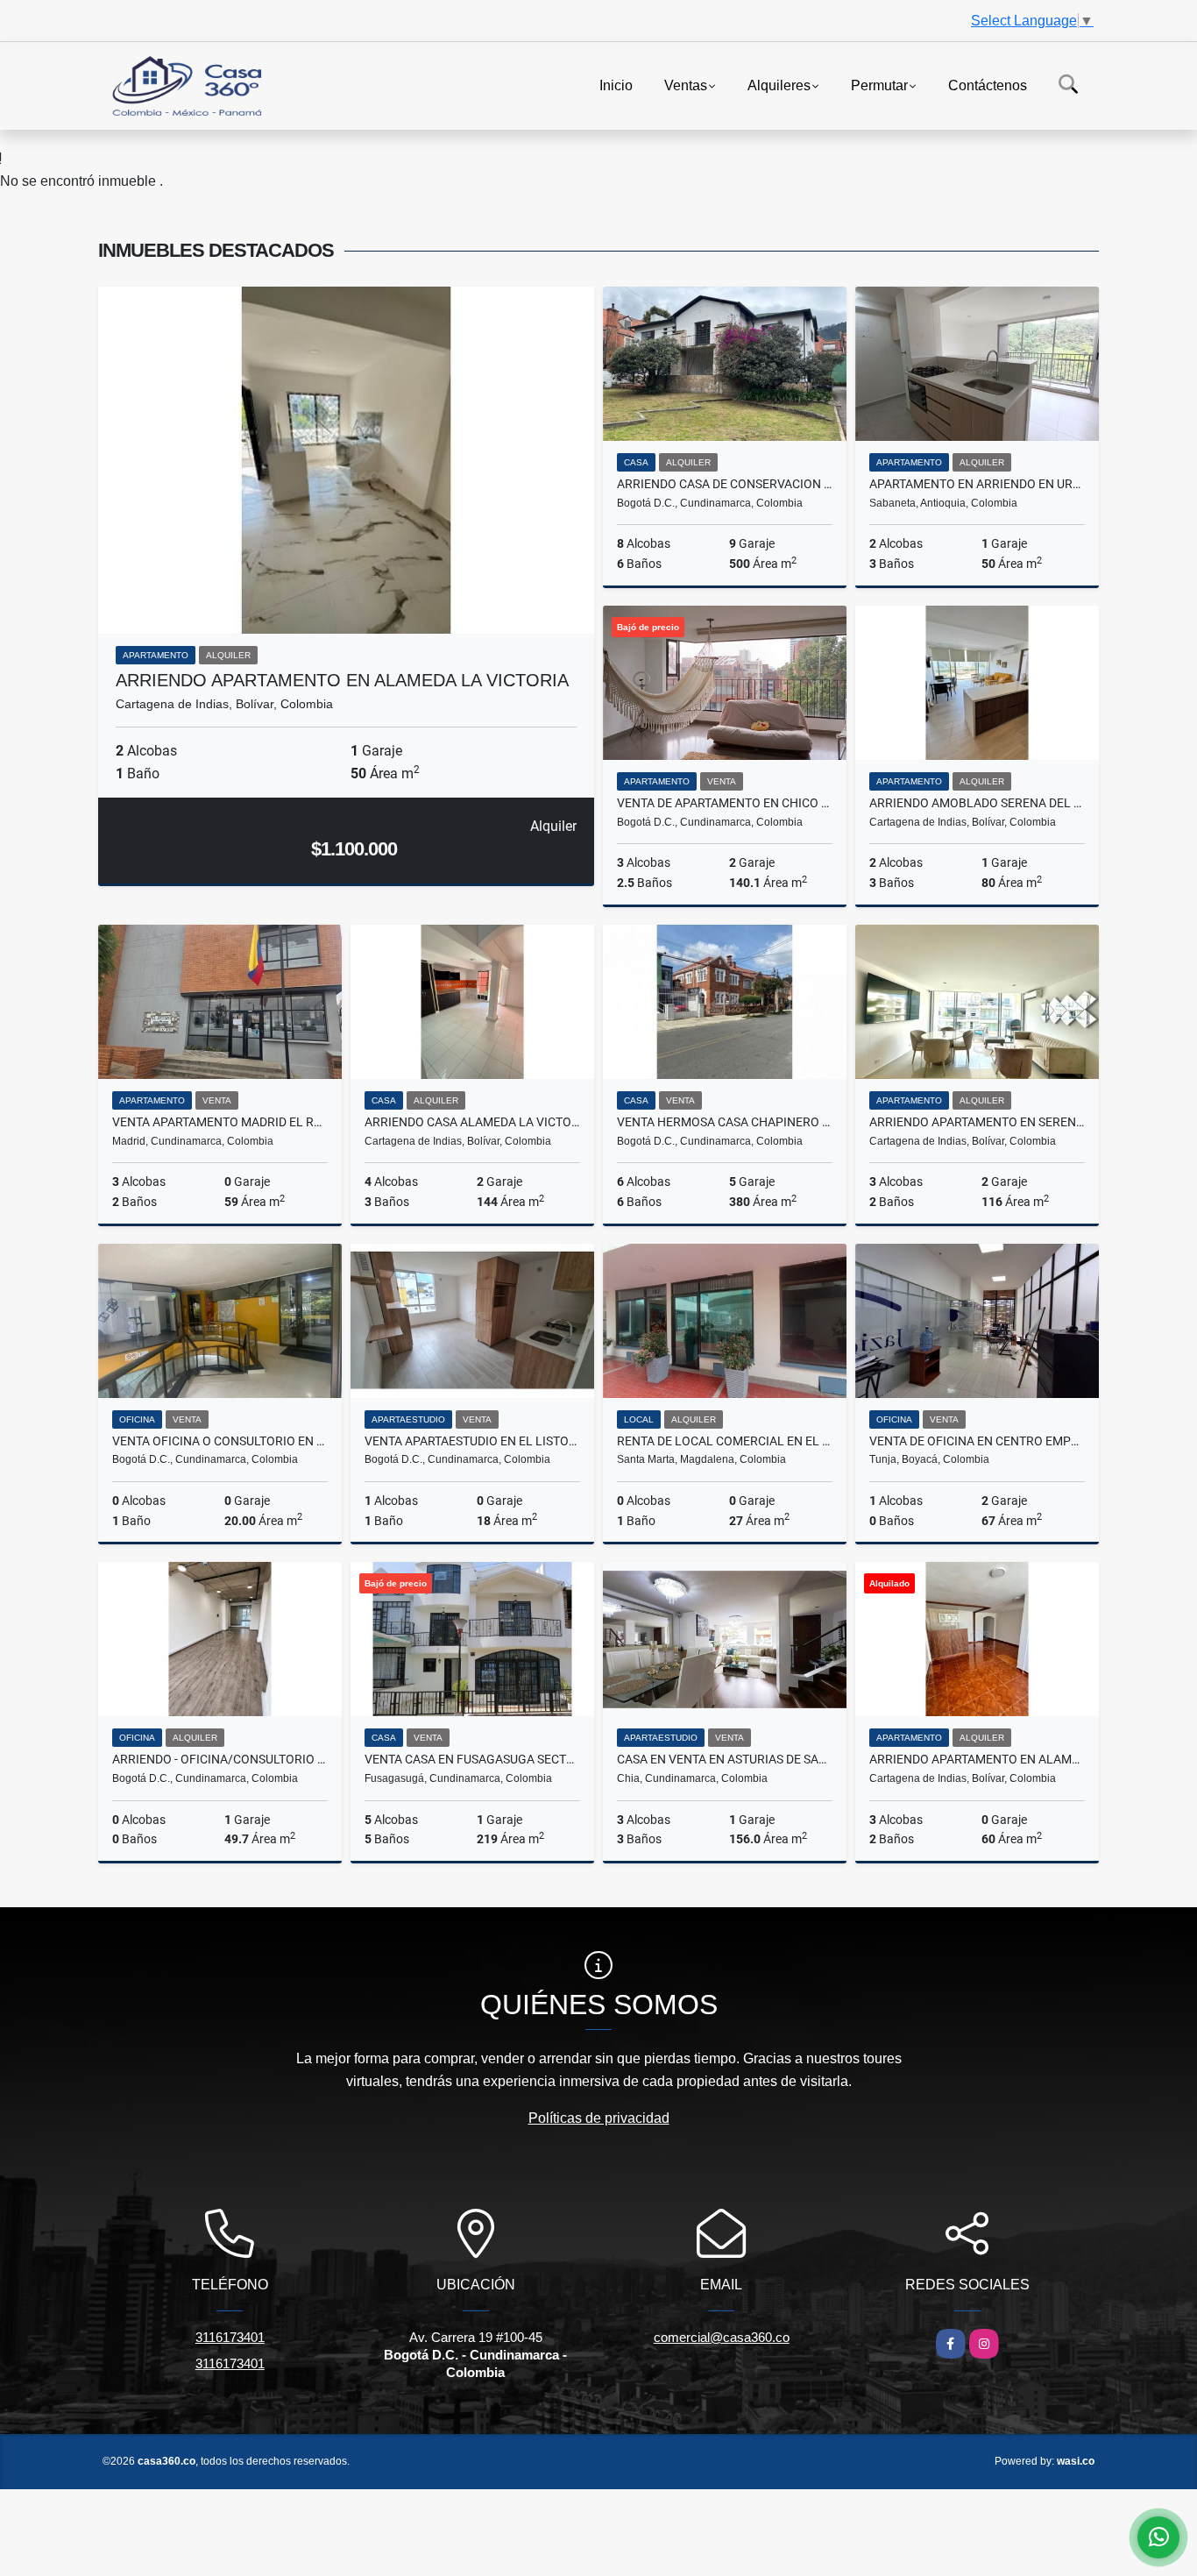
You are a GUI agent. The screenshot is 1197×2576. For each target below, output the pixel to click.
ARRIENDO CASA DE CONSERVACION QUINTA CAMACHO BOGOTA (725, 484)
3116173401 (230, 2337)
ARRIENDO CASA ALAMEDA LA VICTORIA (472, 1122)
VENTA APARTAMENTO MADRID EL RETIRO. (220, 1122)
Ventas (686, 85)
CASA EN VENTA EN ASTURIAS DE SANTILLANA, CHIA (725, 1759)
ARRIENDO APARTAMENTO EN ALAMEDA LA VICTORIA (342, 680)
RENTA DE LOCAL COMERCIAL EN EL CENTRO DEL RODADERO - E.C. (725, 1441)
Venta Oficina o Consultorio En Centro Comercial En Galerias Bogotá (220, 1441)
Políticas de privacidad (599, 2118)
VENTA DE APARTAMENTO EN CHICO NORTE (725, 803)
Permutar (879, 85)
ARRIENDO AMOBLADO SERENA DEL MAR (977, 803)
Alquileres (779, 85)
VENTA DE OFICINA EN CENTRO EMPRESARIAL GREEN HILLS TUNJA (977, 1441)
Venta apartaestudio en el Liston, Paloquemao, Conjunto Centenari (472, 1441)
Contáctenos (988, 85)
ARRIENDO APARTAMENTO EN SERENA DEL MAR (977, 1122)
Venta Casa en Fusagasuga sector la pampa (472, 1759)
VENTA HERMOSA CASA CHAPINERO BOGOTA (725, 1122)
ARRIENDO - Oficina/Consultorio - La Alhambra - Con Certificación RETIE (220, 1759)
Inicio (616, 85)
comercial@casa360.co (722, 2337)
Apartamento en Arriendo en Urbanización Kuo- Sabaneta (977, 484)
